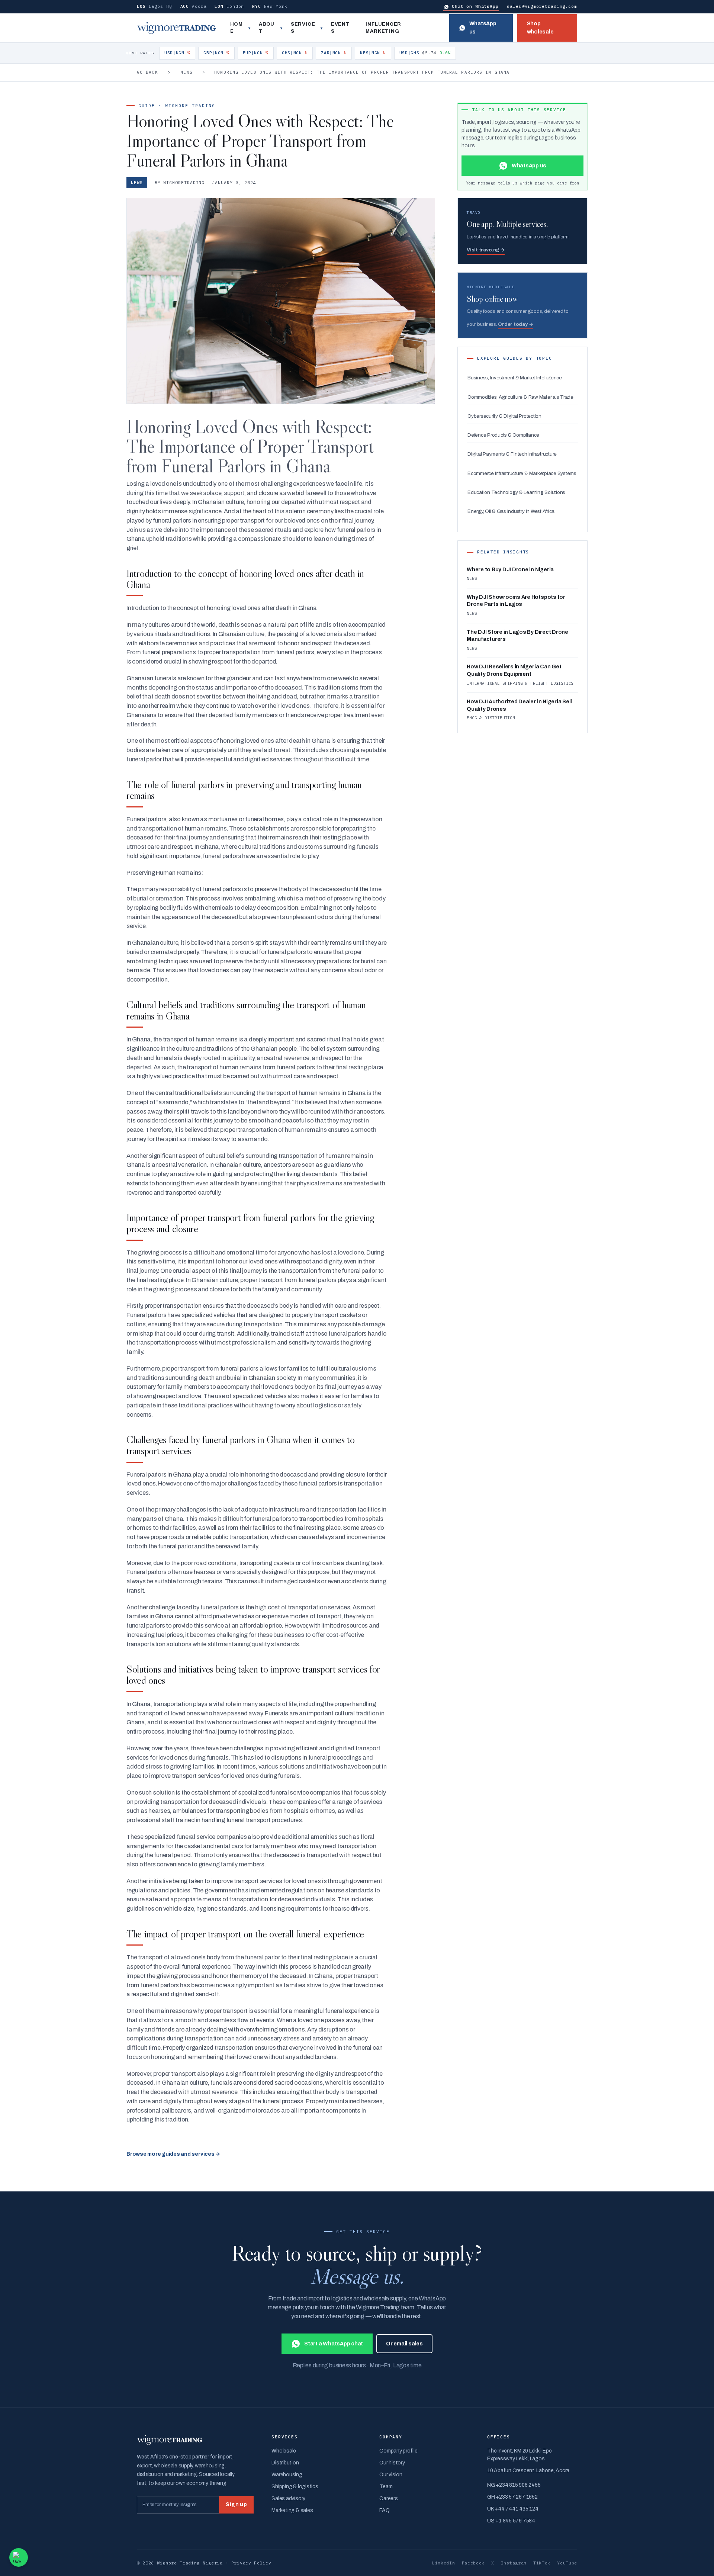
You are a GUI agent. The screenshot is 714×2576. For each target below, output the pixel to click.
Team (386, 2487)
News (186, 72)
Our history (392, 2463)
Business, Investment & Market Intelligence (515, 378)
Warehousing (287, 2475)
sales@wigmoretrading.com (542, 6)
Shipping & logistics (295, 2487)
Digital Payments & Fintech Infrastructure (512, 454)
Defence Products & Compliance (503, 435)
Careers (388, 2498)
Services (303, 28)
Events (340, 28)
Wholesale (284, 2451)
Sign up (236, 2504)
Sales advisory (288, 2498)
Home (237, 28)
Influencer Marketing (383, 28)
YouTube (567, 2563)
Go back (147, 72)
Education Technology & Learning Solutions (516, 492)
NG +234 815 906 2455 (514, 2485)
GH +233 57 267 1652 (512, 2497)
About (267, 28)
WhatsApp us (483, 28)
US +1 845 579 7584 (511, 2521)
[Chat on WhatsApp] (19, 2557)
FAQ (384, 2510)
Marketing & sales (292, 2510)
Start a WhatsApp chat (334, 2344)
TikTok (542, 2563)
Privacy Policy (251, 2563)
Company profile (398, 2451)
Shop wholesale (540, 28)
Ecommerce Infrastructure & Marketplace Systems (522, 473)
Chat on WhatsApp (475, 6)
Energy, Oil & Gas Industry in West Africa (511, 511)
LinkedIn (444, 2563)
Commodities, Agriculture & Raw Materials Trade (520, 397)
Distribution (285, 2463)
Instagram (514, 2563)
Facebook (473, 2563)
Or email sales (404, 2344)
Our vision (391, 2475)
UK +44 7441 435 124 (513, 2509)
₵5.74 (425, 53)
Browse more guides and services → (173, 2154)
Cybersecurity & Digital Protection (504, 416)
